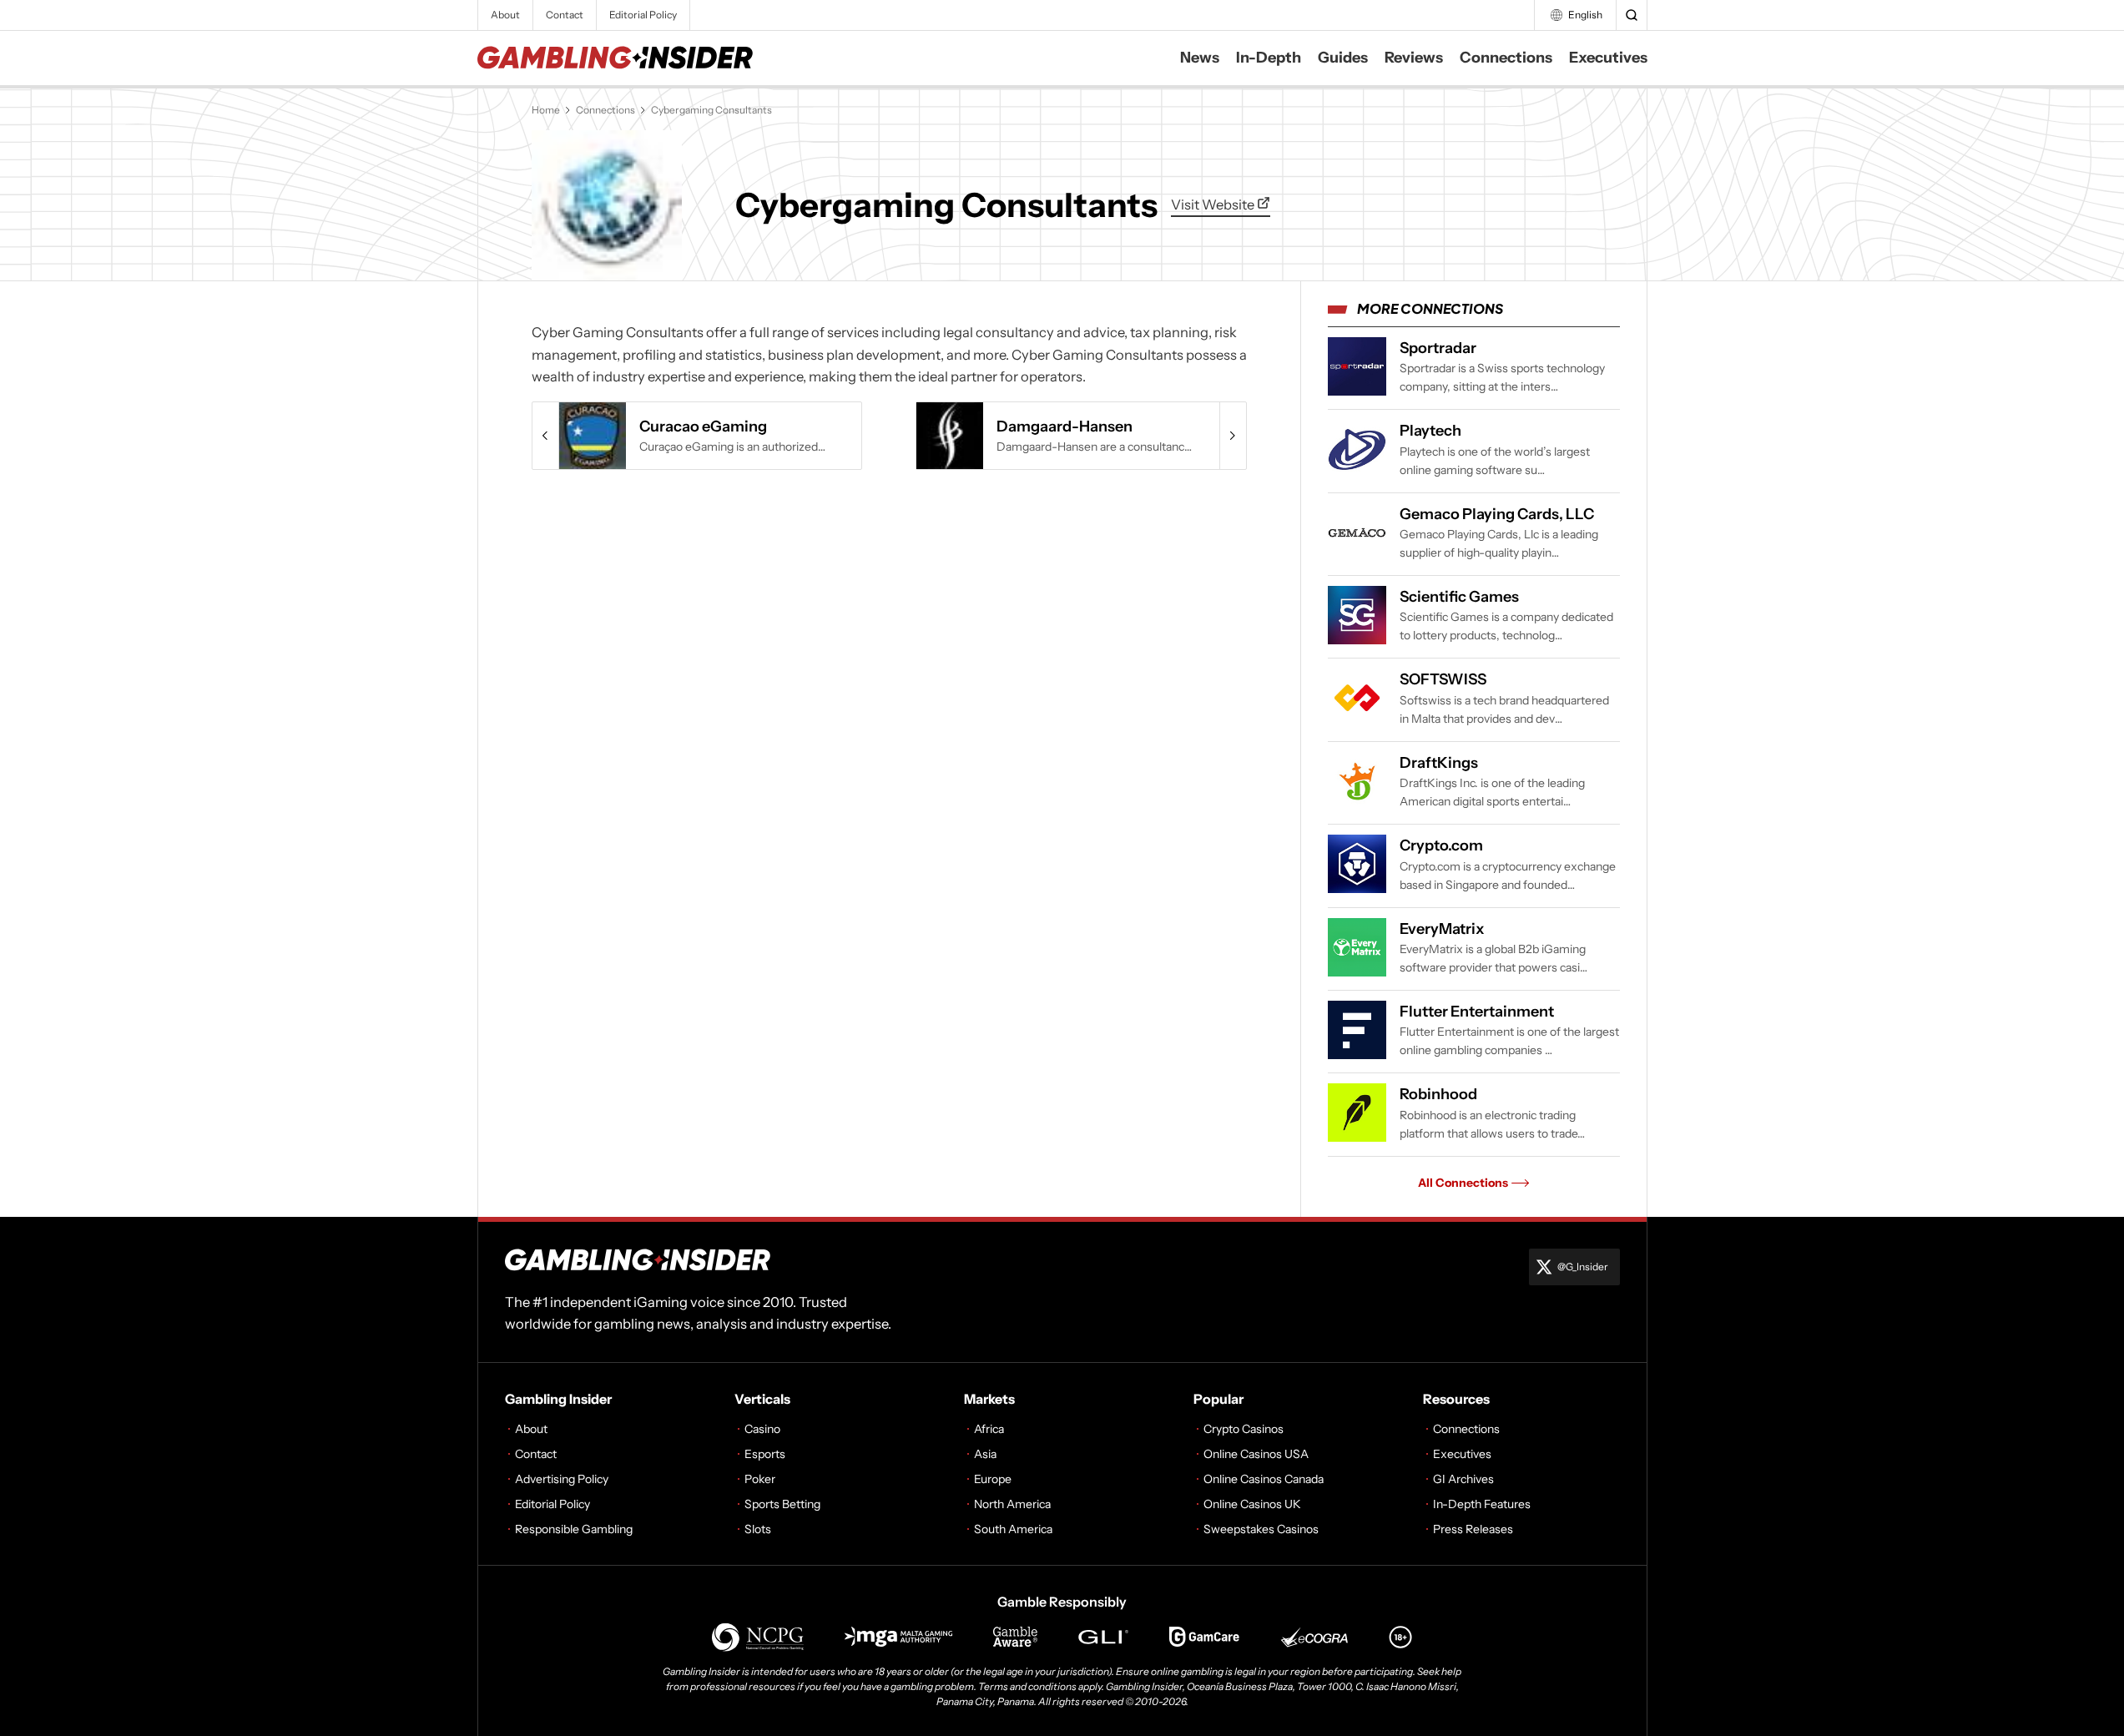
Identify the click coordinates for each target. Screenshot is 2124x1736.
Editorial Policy (643, 15)
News (1200, 58)
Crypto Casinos (1244, 1429)
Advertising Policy (562, 1479)
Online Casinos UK (1252, 1504)
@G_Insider (1583, 1267)
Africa (989, 1429)
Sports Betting (782, 1504)
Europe (993, 1479)
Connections (1506, 58)
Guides (1343, 58)
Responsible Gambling (574, 1529)
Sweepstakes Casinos (1261, 1529)
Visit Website (1214, 204)
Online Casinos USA (1256, 1454)
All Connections (1463, 1183)
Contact (565, 15)
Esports (765, 1454)
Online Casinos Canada (1264, 1479)
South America (1013, 1529)
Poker (760, 1479)
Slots (758, 1529)
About (505, 15)
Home (546, 110)
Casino (762, 1429)
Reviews (1414, 58)
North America (1012, 1504)
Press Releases (1473, 1529)
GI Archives (1463, 1479)
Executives (1608, 58)
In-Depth (1269, 58)
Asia (985, 1454)
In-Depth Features (1482, 1504)
